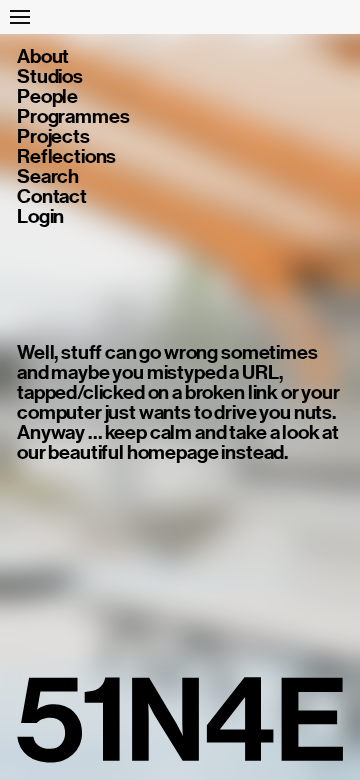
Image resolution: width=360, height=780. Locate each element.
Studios (50, 77)
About (43, 57)
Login (40, 217)
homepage (173, 452)
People (47, 97)
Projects (53, 137)
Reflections (66, 157)
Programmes (73, 117)
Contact (52, 197)
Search (48, 177)
